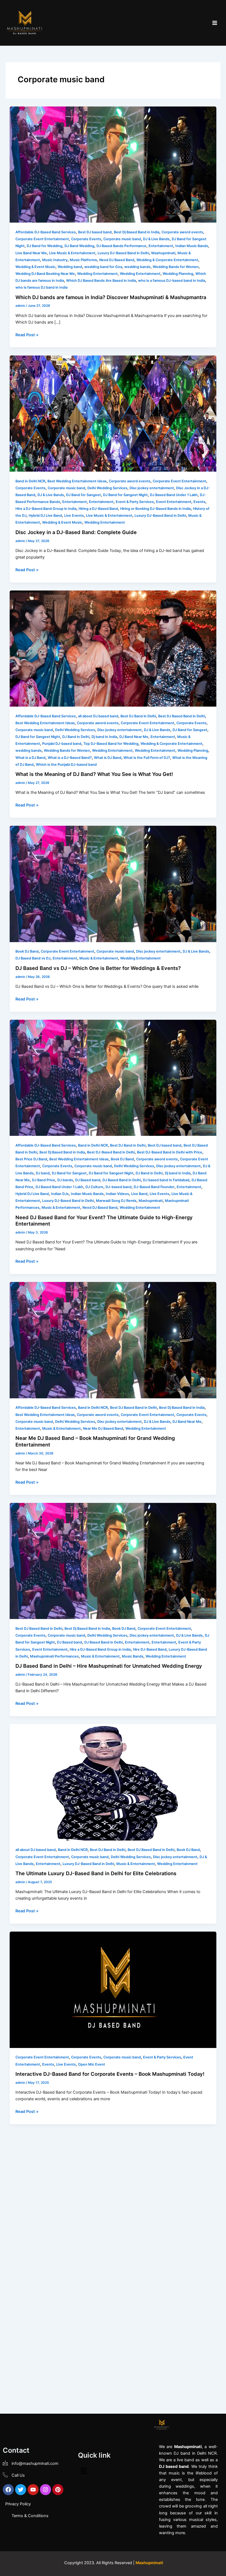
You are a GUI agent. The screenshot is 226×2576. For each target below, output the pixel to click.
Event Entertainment (174, 502)
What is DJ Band (108, 758)
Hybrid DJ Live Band (45, 516)
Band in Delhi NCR (30, 481)
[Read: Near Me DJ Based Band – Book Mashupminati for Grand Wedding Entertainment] (113, 1340)
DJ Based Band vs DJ (33, 958)
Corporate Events (86, 239)
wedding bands (137, 267)
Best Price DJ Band (31, 1159)
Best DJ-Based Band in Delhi (111, 1152)
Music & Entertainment (99, 958)
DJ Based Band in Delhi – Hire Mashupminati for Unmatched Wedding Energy (109, 1666)
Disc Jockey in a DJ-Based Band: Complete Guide (76, 532)
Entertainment (161, 246)
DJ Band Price (44, 1180)
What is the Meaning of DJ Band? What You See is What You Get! (94, 774)
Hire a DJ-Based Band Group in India (46, 509)
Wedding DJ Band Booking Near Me (45, 274)
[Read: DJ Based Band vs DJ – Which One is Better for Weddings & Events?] (113, 884)
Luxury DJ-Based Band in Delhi (123, 253)
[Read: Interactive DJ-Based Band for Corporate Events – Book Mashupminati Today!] (113, 1989)
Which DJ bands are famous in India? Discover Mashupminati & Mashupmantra (111, 297)
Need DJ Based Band (117, 260)
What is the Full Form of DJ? (147, 758)
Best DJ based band (95, 232)
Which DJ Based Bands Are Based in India (101, 281)
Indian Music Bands (192, 246)
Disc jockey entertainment (152, 488)
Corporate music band (122, 239)
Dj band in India (104, 737)
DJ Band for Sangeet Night (125, 495)
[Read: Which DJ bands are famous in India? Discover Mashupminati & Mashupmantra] (113, 164)
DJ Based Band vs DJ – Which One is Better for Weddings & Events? (98, 968)
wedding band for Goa (103, 267)
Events (199, 502)
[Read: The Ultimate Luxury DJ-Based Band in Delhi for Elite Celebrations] (113, 1782)
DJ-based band (119, 1187)
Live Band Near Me (31, 253)
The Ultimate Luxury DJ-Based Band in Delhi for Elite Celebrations (96, 1873)
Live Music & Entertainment (72, 253)
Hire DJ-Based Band (150, 1649)
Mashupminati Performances (54, 1656)
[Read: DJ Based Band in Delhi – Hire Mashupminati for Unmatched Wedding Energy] (113, 1561)
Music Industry (55, 260)
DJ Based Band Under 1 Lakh (174, 495)
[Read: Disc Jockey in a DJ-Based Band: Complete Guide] (113, 413)
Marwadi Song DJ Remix (116, 1201)
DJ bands (65, 1180)
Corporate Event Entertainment (42, 239)
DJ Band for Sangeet (84, 495)
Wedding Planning (178, 274)
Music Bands (133, 1656)
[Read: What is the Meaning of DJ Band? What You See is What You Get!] (113, 648)
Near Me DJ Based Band (103, 1428)
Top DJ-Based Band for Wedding (111, 744)
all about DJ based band (98, 716)
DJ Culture (94, 1187)
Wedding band (70, 267)
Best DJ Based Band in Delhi (182, 716)
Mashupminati (163, 253)
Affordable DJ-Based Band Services (46, 232)
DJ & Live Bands (156, 239)
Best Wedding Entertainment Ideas (77, 481)
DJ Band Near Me (134, 737)
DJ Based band (88, 1180)
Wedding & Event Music (35, 267)
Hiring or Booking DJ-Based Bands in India (155, 509)
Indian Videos (117, 1194)
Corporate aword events (182, 232)
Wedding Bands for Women (176, 267)
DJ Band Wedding (79, 246)
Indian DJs (60, 1194)
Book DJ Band (27, 951)
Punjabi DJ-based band (62, 744)
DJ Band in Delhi (76, 737)
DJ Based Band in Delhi (122, 1180)
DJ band (43, 1173)
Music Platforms (83, 260)
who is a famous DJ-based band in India (172, 281)
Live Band (139, 1194)
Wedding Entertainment (97, 274)
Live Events (74, 516)
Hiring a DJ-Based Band (98, 509)
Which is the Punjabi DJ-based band (66, 765)
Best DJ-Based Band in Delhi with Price (170, 1152)
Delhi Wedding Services (107, 488)
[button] (84, 2471)
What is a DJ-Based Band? (70, 758)
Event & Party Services (135, 502)
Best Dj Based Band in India (137, 232)
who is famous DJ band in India (41, 287)
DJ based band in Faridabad (166, 1180)
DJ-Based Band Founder (154, 1187)
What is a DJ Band (30, 758)
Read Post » (27, 334)
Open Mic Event (92, 2064)
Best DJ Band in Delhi (138, 716)
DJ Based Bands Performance (121, 246)
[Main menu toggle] (215, 23)
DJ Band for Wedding (45, 246)
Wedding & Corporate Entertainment (167, 260)
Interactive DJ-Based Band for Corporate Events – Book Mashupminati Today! (110, 2074)
